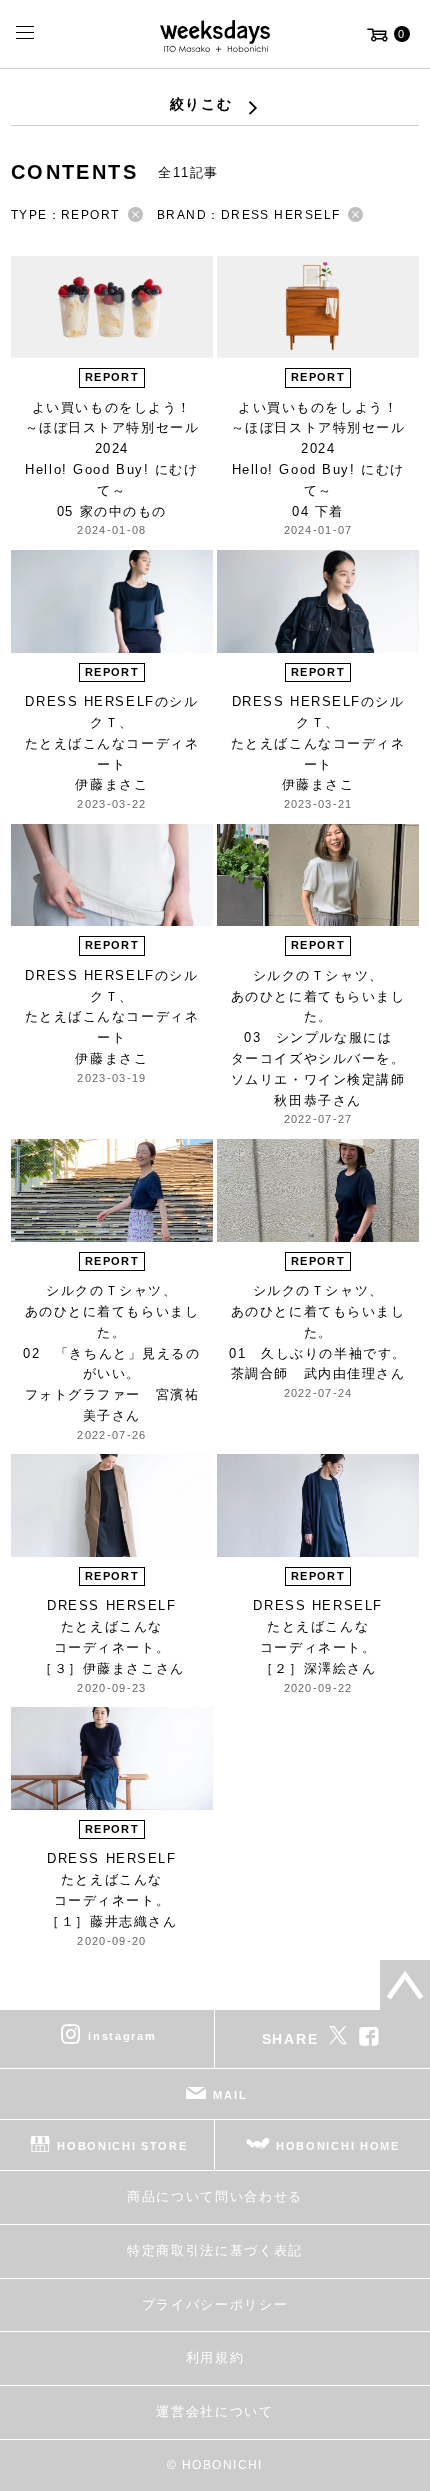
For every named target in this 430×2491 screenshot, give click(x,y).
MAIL (230, 2095)
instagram (122, 2036)
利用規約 (215, 2357)
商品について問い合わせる (215, 2196)
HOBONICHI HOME (338, 2146)
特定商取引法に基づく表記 (215, 2250)
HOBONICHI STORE (122, 2146)
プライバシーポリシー (215, 2304)
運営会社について (214, 2411)
